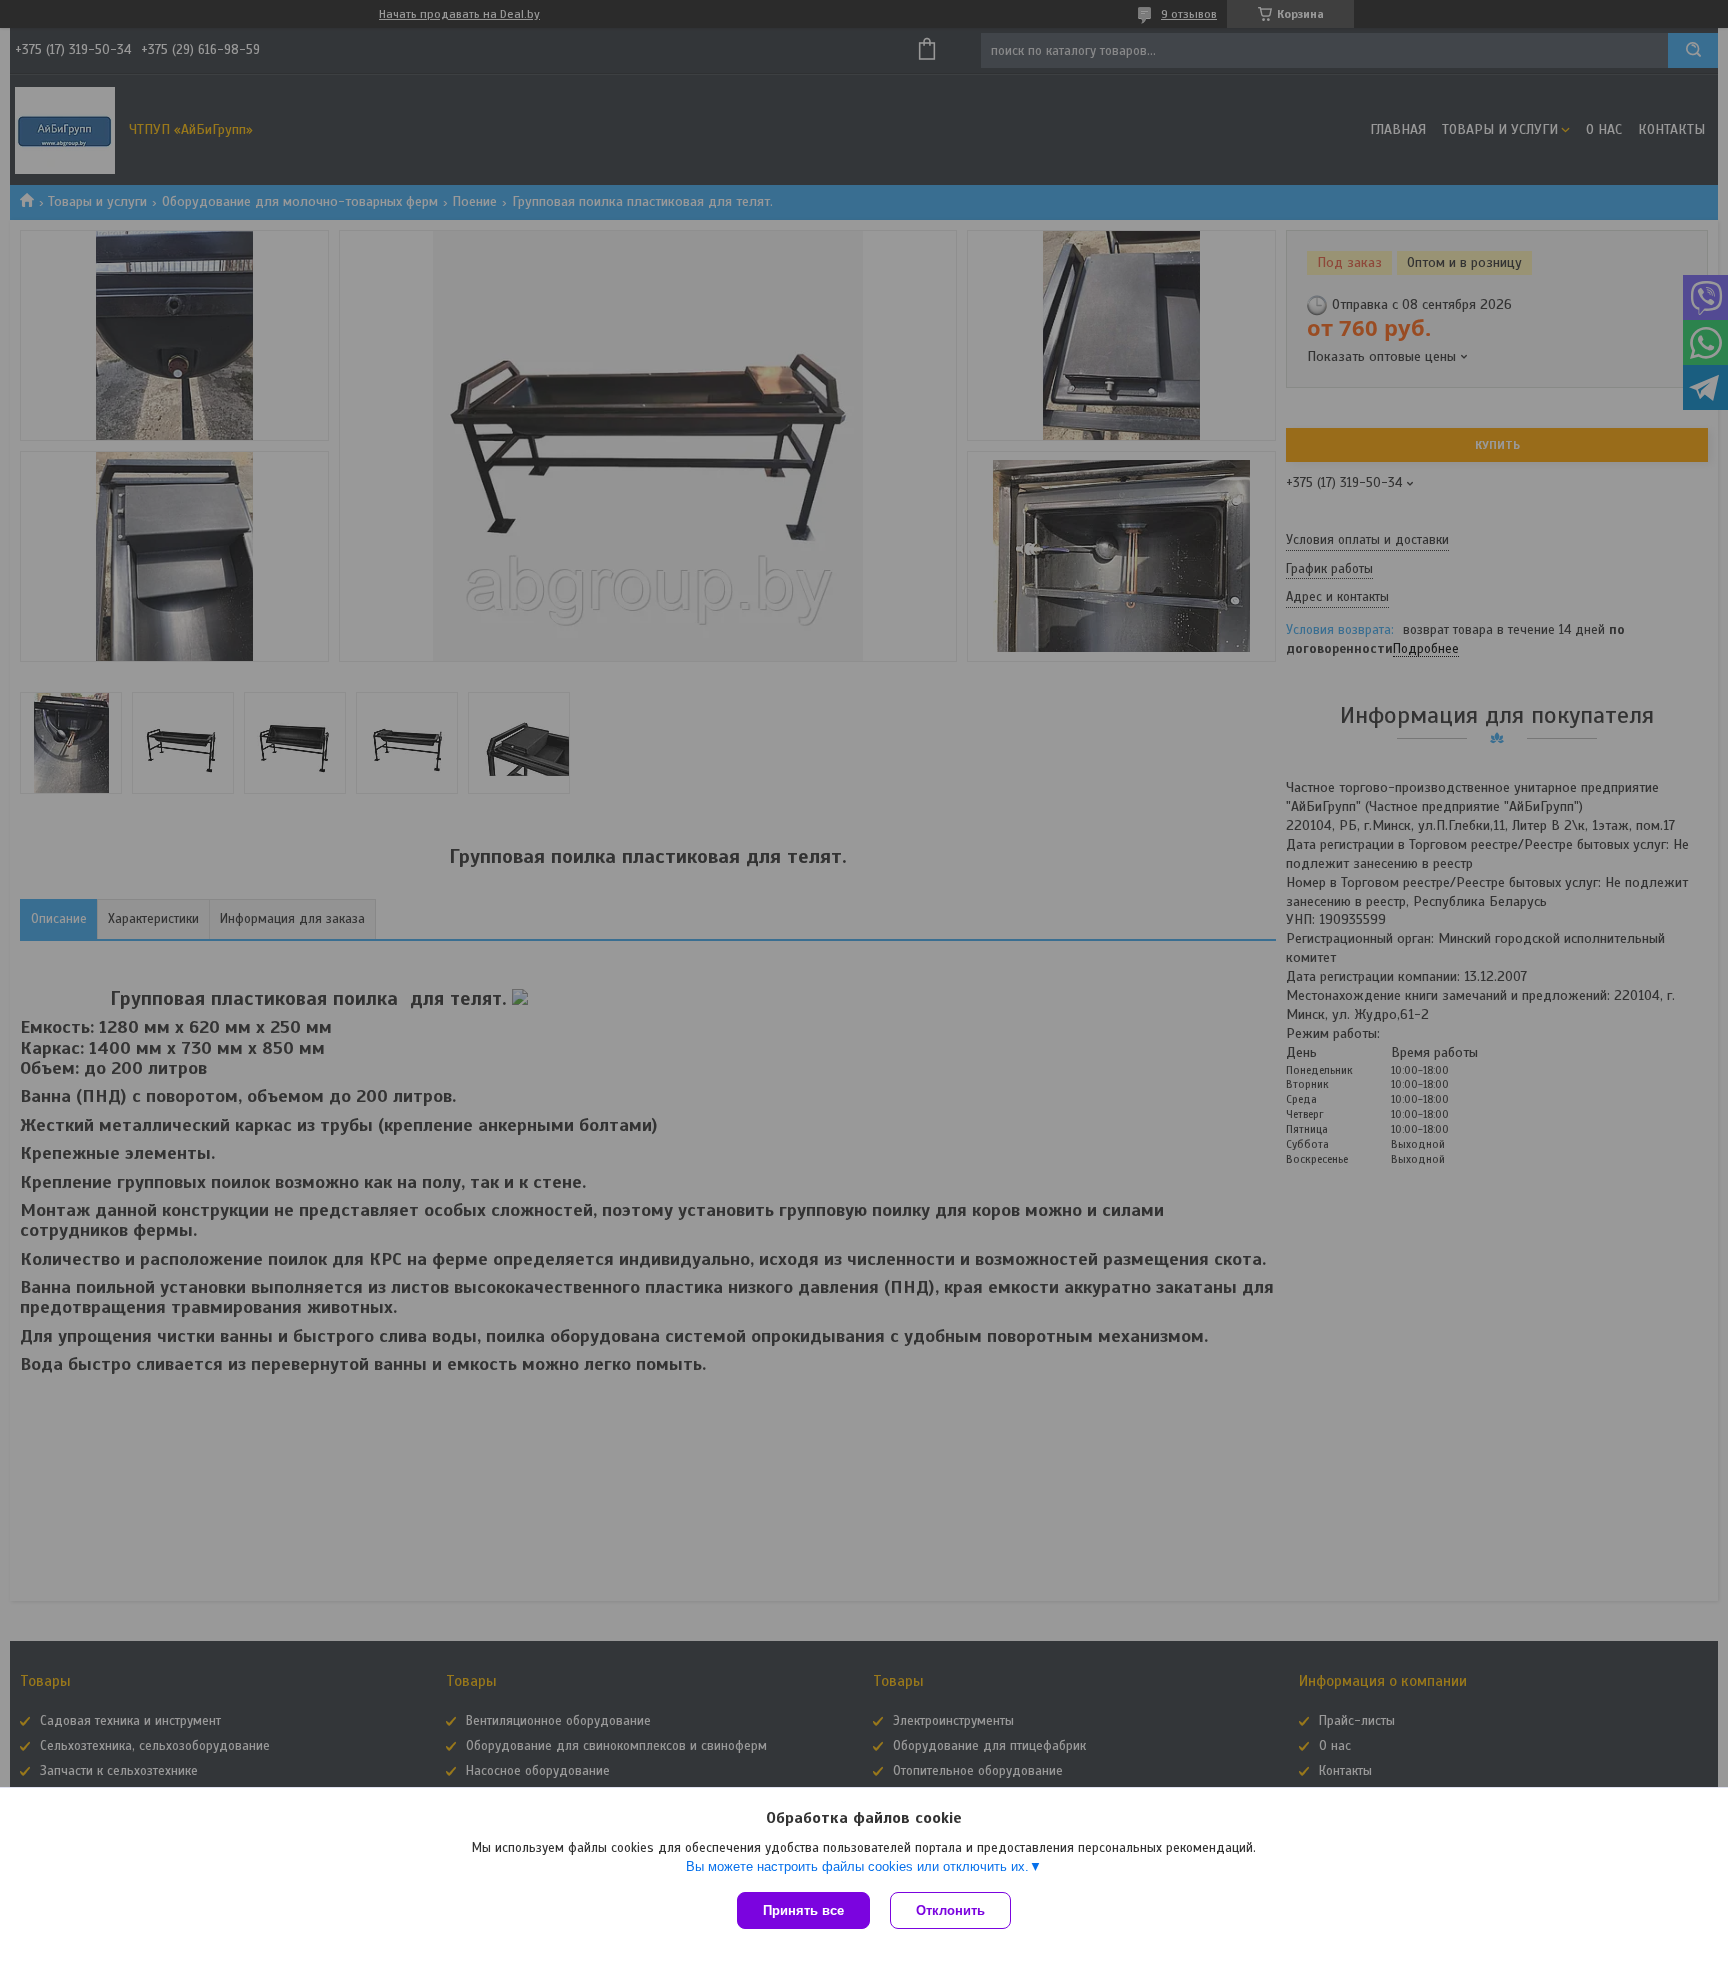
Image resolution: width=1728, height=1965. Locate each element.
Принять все (803, 1910)
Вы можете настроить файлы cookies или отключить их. (857, 1866)
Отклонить (950, 1910)
